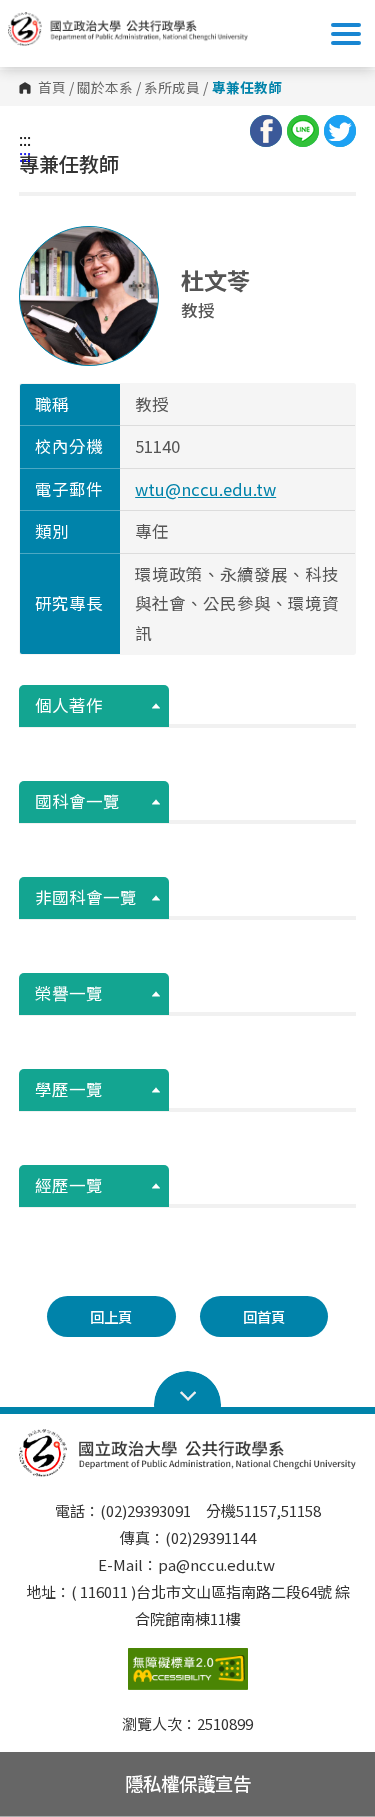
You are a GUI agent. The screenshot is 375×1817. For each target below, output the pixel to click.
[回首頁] (128, 29)
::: (25, 139)
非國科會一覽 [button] (86, 897)
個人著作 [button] (69, 705)
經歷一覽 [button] (69, 1185)
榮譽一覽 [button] (69, 993)
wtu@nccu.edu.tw (205, 489)
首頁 (52, 88)
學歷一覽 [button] (69, 1089)
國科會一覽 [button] (77, 801)
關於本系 (105, 88)
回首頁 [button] (264, 1316)
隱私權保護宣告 (188, 1783)
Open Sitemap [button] (187, 1390)
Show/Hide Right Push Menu (346, 34)
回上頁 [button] (111, 1316)
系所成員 (172, 88)
